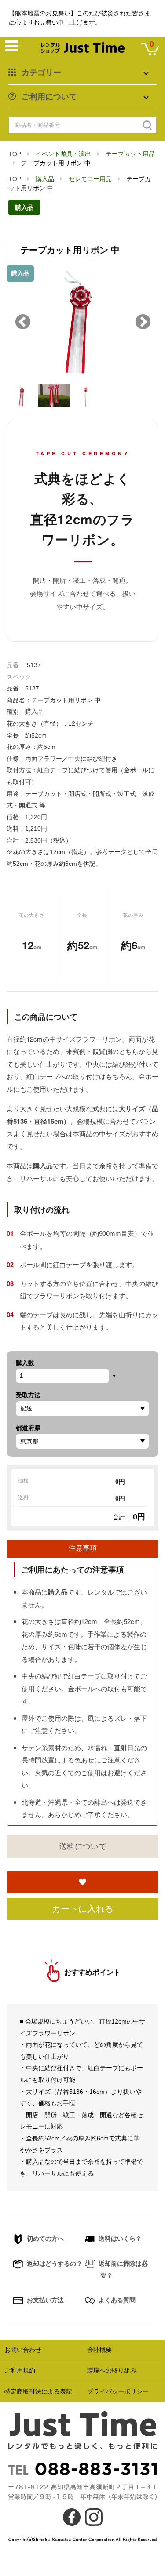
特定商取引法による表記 (38, 2391)
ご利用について (49, 97)
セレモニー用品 (90, 179)
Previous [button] (23, 323)
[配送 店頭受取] (82, 1409)
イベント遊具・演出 (63, 154)
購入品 (45, 179)
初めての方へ (44, 2238)
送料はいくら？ (119, 2238)
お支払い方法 (44, 2300)
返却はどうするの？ (54, 2264)
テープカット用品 (130, 154)
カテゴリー (41, 73)
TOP (15, 154)
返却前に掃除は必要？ (122, 2269)
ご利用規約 (20, 2370)
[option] (82, 322)
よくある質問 (116, 2300)
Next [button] (143, 323)
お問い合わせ (23, 2350)
